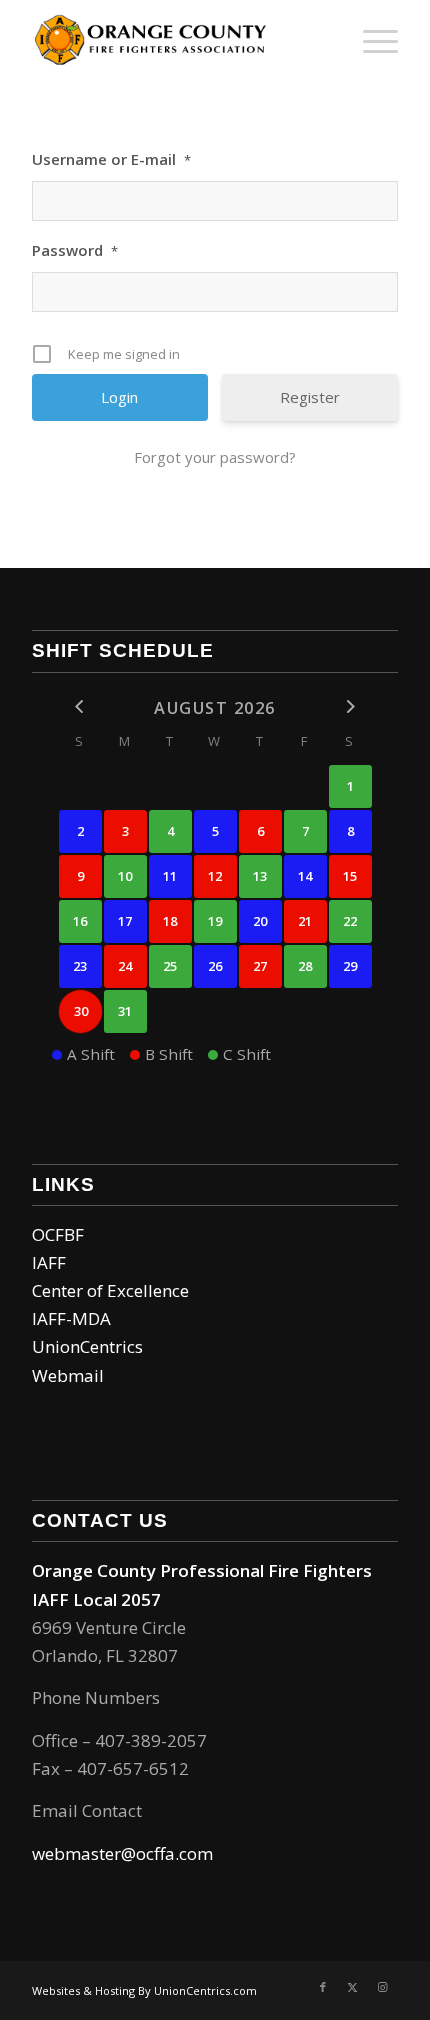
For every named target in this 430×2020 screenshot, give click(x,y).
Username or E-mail (111, 159)
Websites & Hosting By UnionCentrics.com (144, 1990)
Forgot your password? (215, 457)
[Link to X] (353, 1987)
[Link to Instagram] (383, 1987)
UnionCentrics (87, 1346)
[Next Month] (350, 706)
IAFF (49, 1262)
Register (310, 397)
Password (75, 250)
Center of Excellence (110, 1290)
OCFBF (58, 1234)
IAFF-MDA (71, 1318)
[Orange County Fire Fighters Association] (178, 40)
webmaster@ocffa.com (122, 1853)
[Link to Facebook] (323, 1987)
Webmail (68, 1375)
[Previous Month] (80, 706)
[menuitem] (370, 40)
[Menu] (370, 40)
